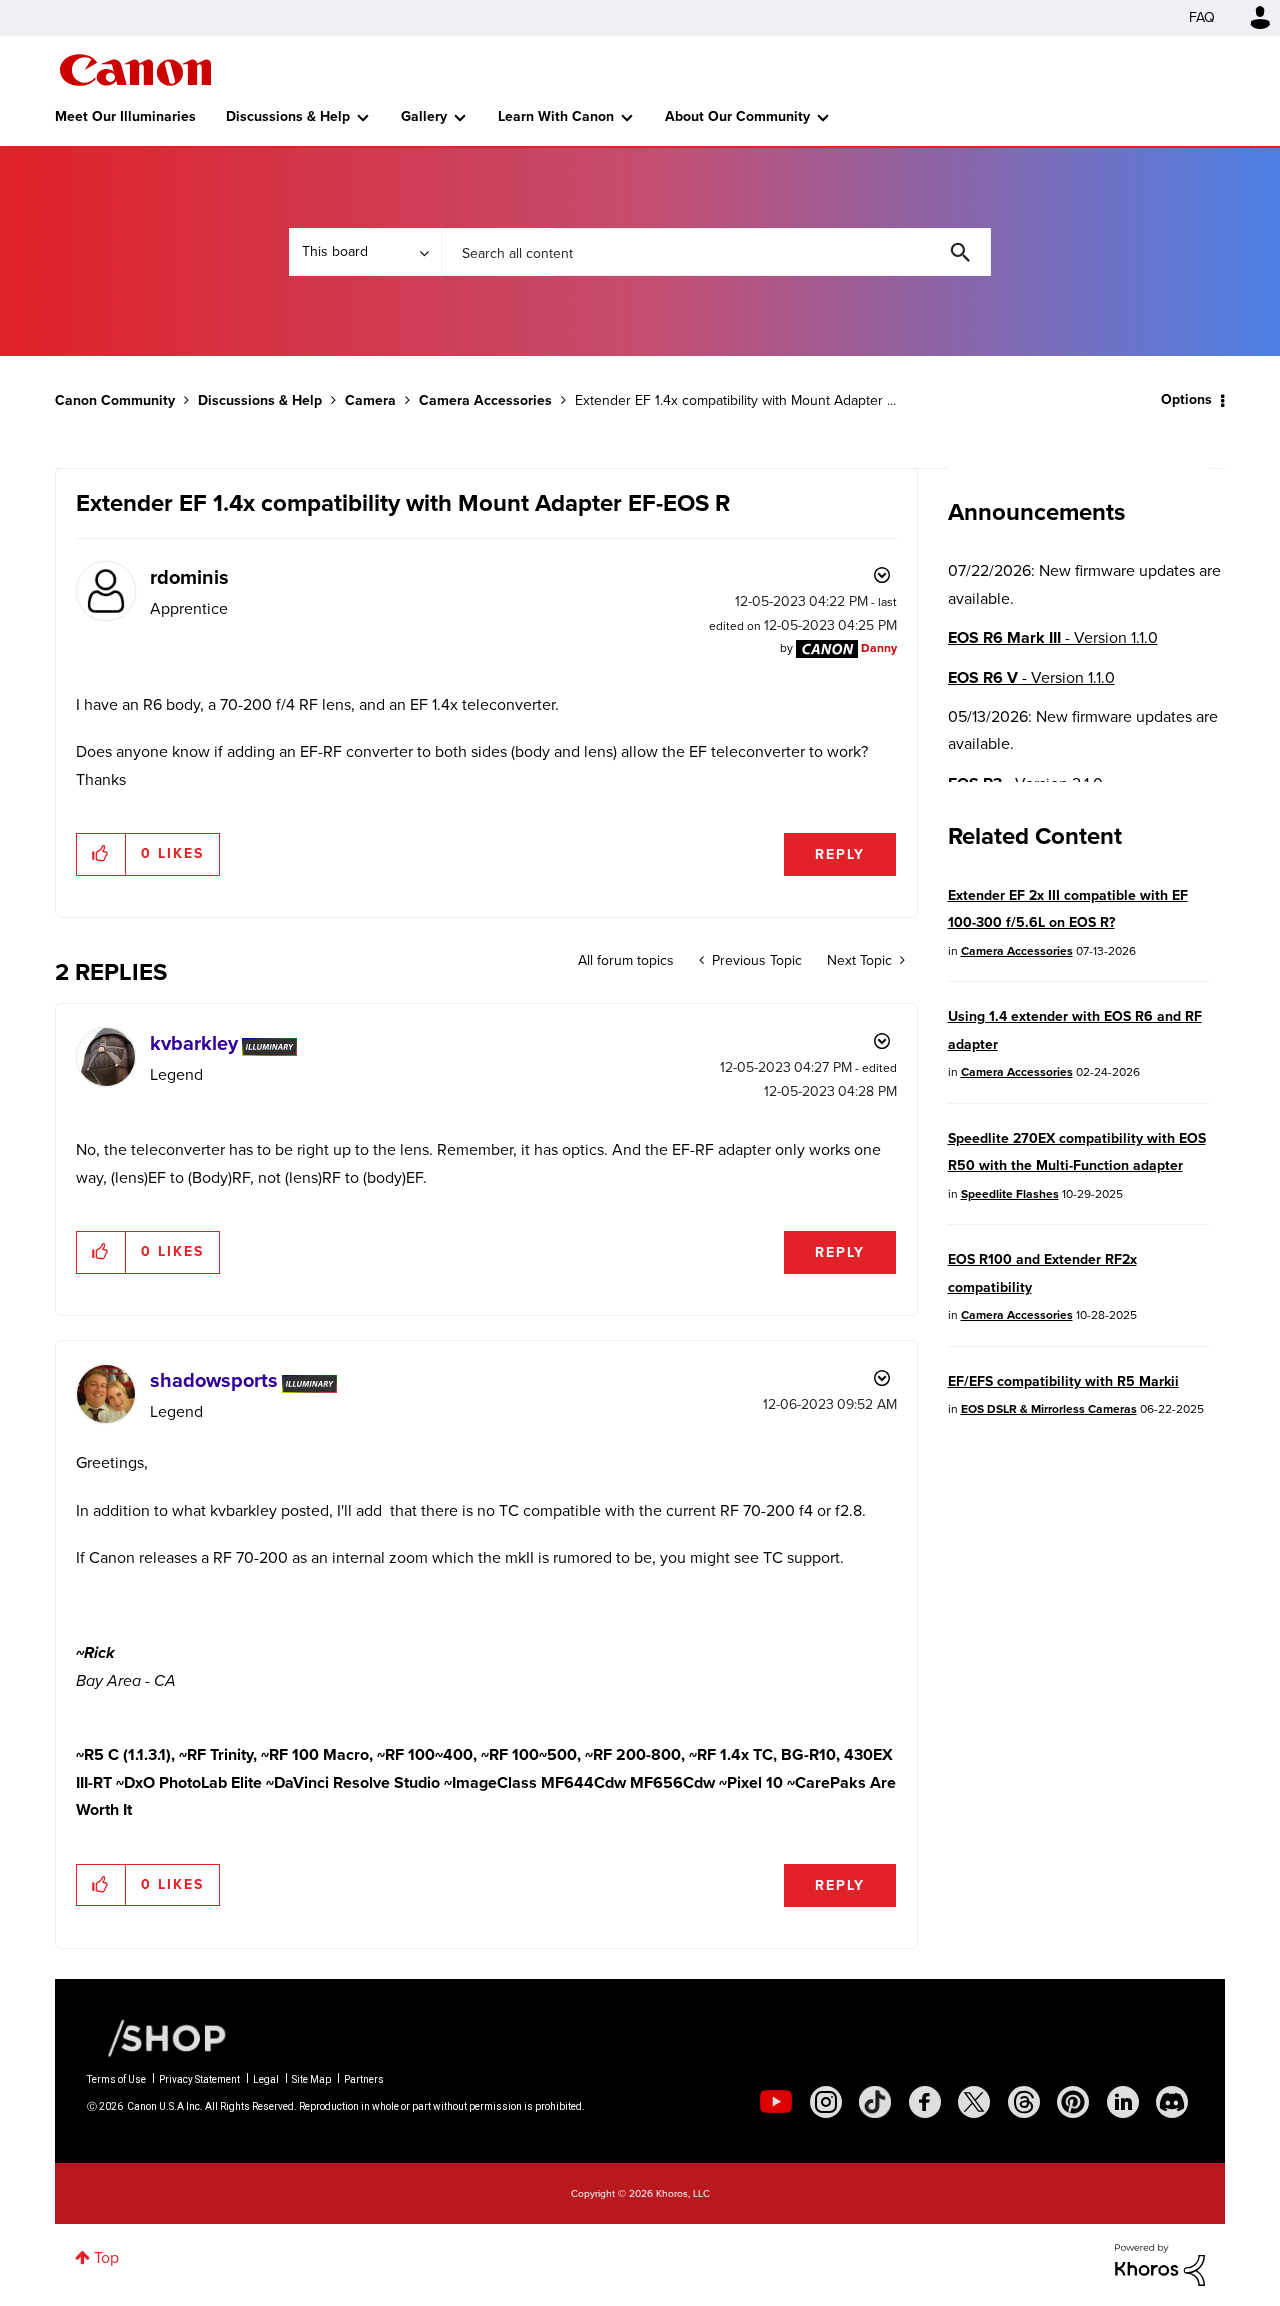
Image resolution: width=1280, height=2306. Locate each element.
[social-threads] (1024, 2102)
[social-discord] (1172, 2102)
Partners (364, 2079)
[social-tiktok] (875, 2102)
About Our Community (737, 116)
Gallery (424, 116)
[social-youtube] (776, 2102)
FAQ (1202, 17)
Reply (840, 854)
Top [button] (106, 2257)
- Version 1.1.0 (1053, 637)
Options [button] (1186, 399)
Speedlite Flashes (1010, 1194)
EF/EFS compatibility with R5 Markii (1063, 1381)
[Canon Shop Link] (157, 2037)
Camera (370, 400)
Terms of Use (116, 2079)
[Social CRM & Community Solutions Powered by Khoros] (1160, 2263)
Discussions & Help (288, 116)
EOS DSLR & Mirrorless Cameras (1049, 1409)
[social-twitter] (974, 2102)
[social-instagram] (826, 2102)
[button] (101, 854)
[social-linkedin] (1123, 2102)
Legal (266, 2079)
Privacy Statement (199, 2079)
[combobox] (716, 252)
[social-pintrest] (1073, 2102)
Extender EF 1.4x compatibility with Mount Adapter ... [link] (735, 400)
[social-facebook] (925, 2102)
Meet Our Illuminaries (125, 116)
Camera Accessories (485, 400)
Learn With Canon (556, 116)
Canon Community (135, 70)
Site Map (311, 2079)
